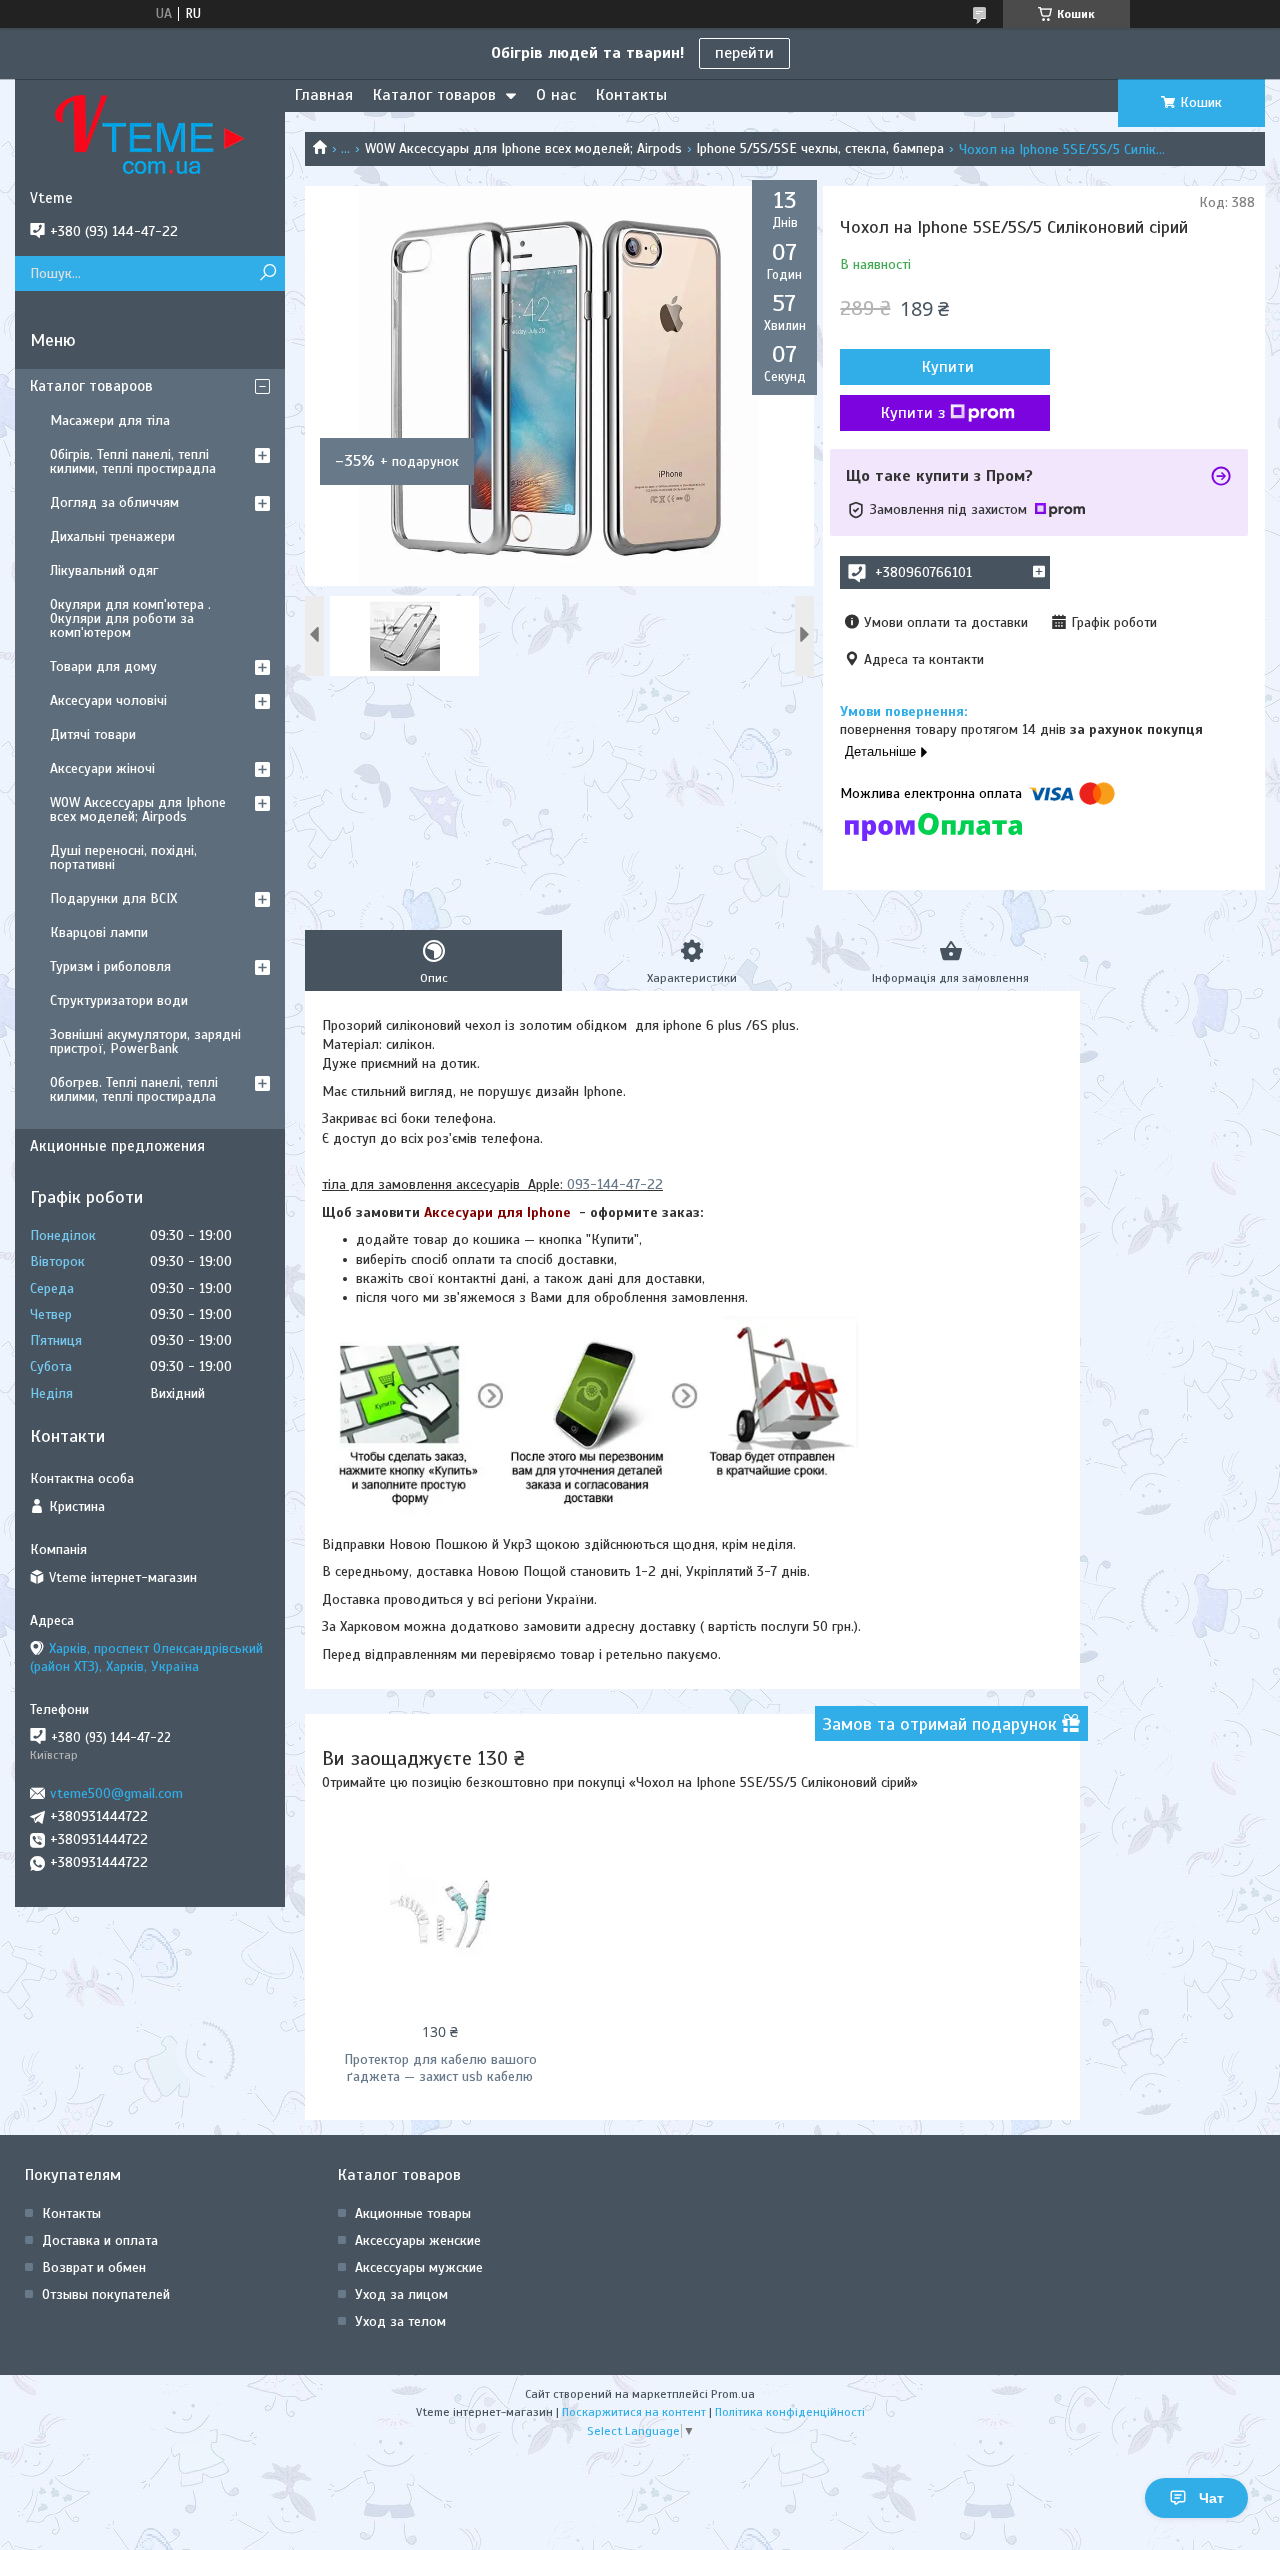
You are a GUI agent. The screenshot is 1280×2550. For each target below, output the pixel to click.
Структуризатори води (119, 1000)
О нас (556, 95)
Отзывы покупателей (106, 2294)
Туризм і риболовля (110, 966)
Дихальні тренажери (112, 536)
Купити (948, 367)
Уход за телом (400, 2321)
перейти (744, 53)
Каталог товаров (434, 95)
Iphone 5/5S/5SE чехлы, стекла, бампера (820, 148)
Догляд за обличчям (114, 502)
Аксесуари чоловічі (108, 700)
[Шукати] (267, 273)
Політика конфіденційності (790, 2412)
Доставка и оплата (100, 2240)
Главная (324, 95)
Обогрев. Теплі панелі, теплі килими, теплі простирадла (134, 1089)
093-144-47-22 (615, 1184)
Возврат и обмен (94, 2267)
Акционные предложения (117, 1146)
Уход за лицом (401, 2294)
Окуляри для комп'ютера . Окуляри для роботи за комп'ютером (130, 618)
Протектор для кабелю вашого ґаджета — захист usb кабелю (440, 2068)
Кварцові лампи (99, 932)
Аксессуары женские (418, 2240)
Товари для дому (103, 666)
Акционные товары (413, 2213)
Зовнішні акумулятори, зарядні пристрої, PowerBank (145, 1041)
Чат (1211, 2498)
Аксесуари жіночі (102, 768)
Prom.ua (733, 2394)
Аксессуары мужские (419, 2267)
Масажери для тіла (110, 420)
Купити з (913, 413)
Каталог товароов (91, 386)
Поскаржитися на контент (634, 2412)
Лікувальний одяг (104, 570)
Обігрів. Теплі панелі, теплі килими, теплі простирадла (133, 461)
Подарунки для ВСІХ (113, 898)
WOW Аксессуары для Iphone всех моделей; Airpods (523, 148)
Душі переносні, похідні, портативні (123, 857)
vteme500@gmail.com (116, 1793)
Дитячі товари (93, 734)
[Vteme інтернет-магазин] (150, 134)
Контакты (631, 95)
